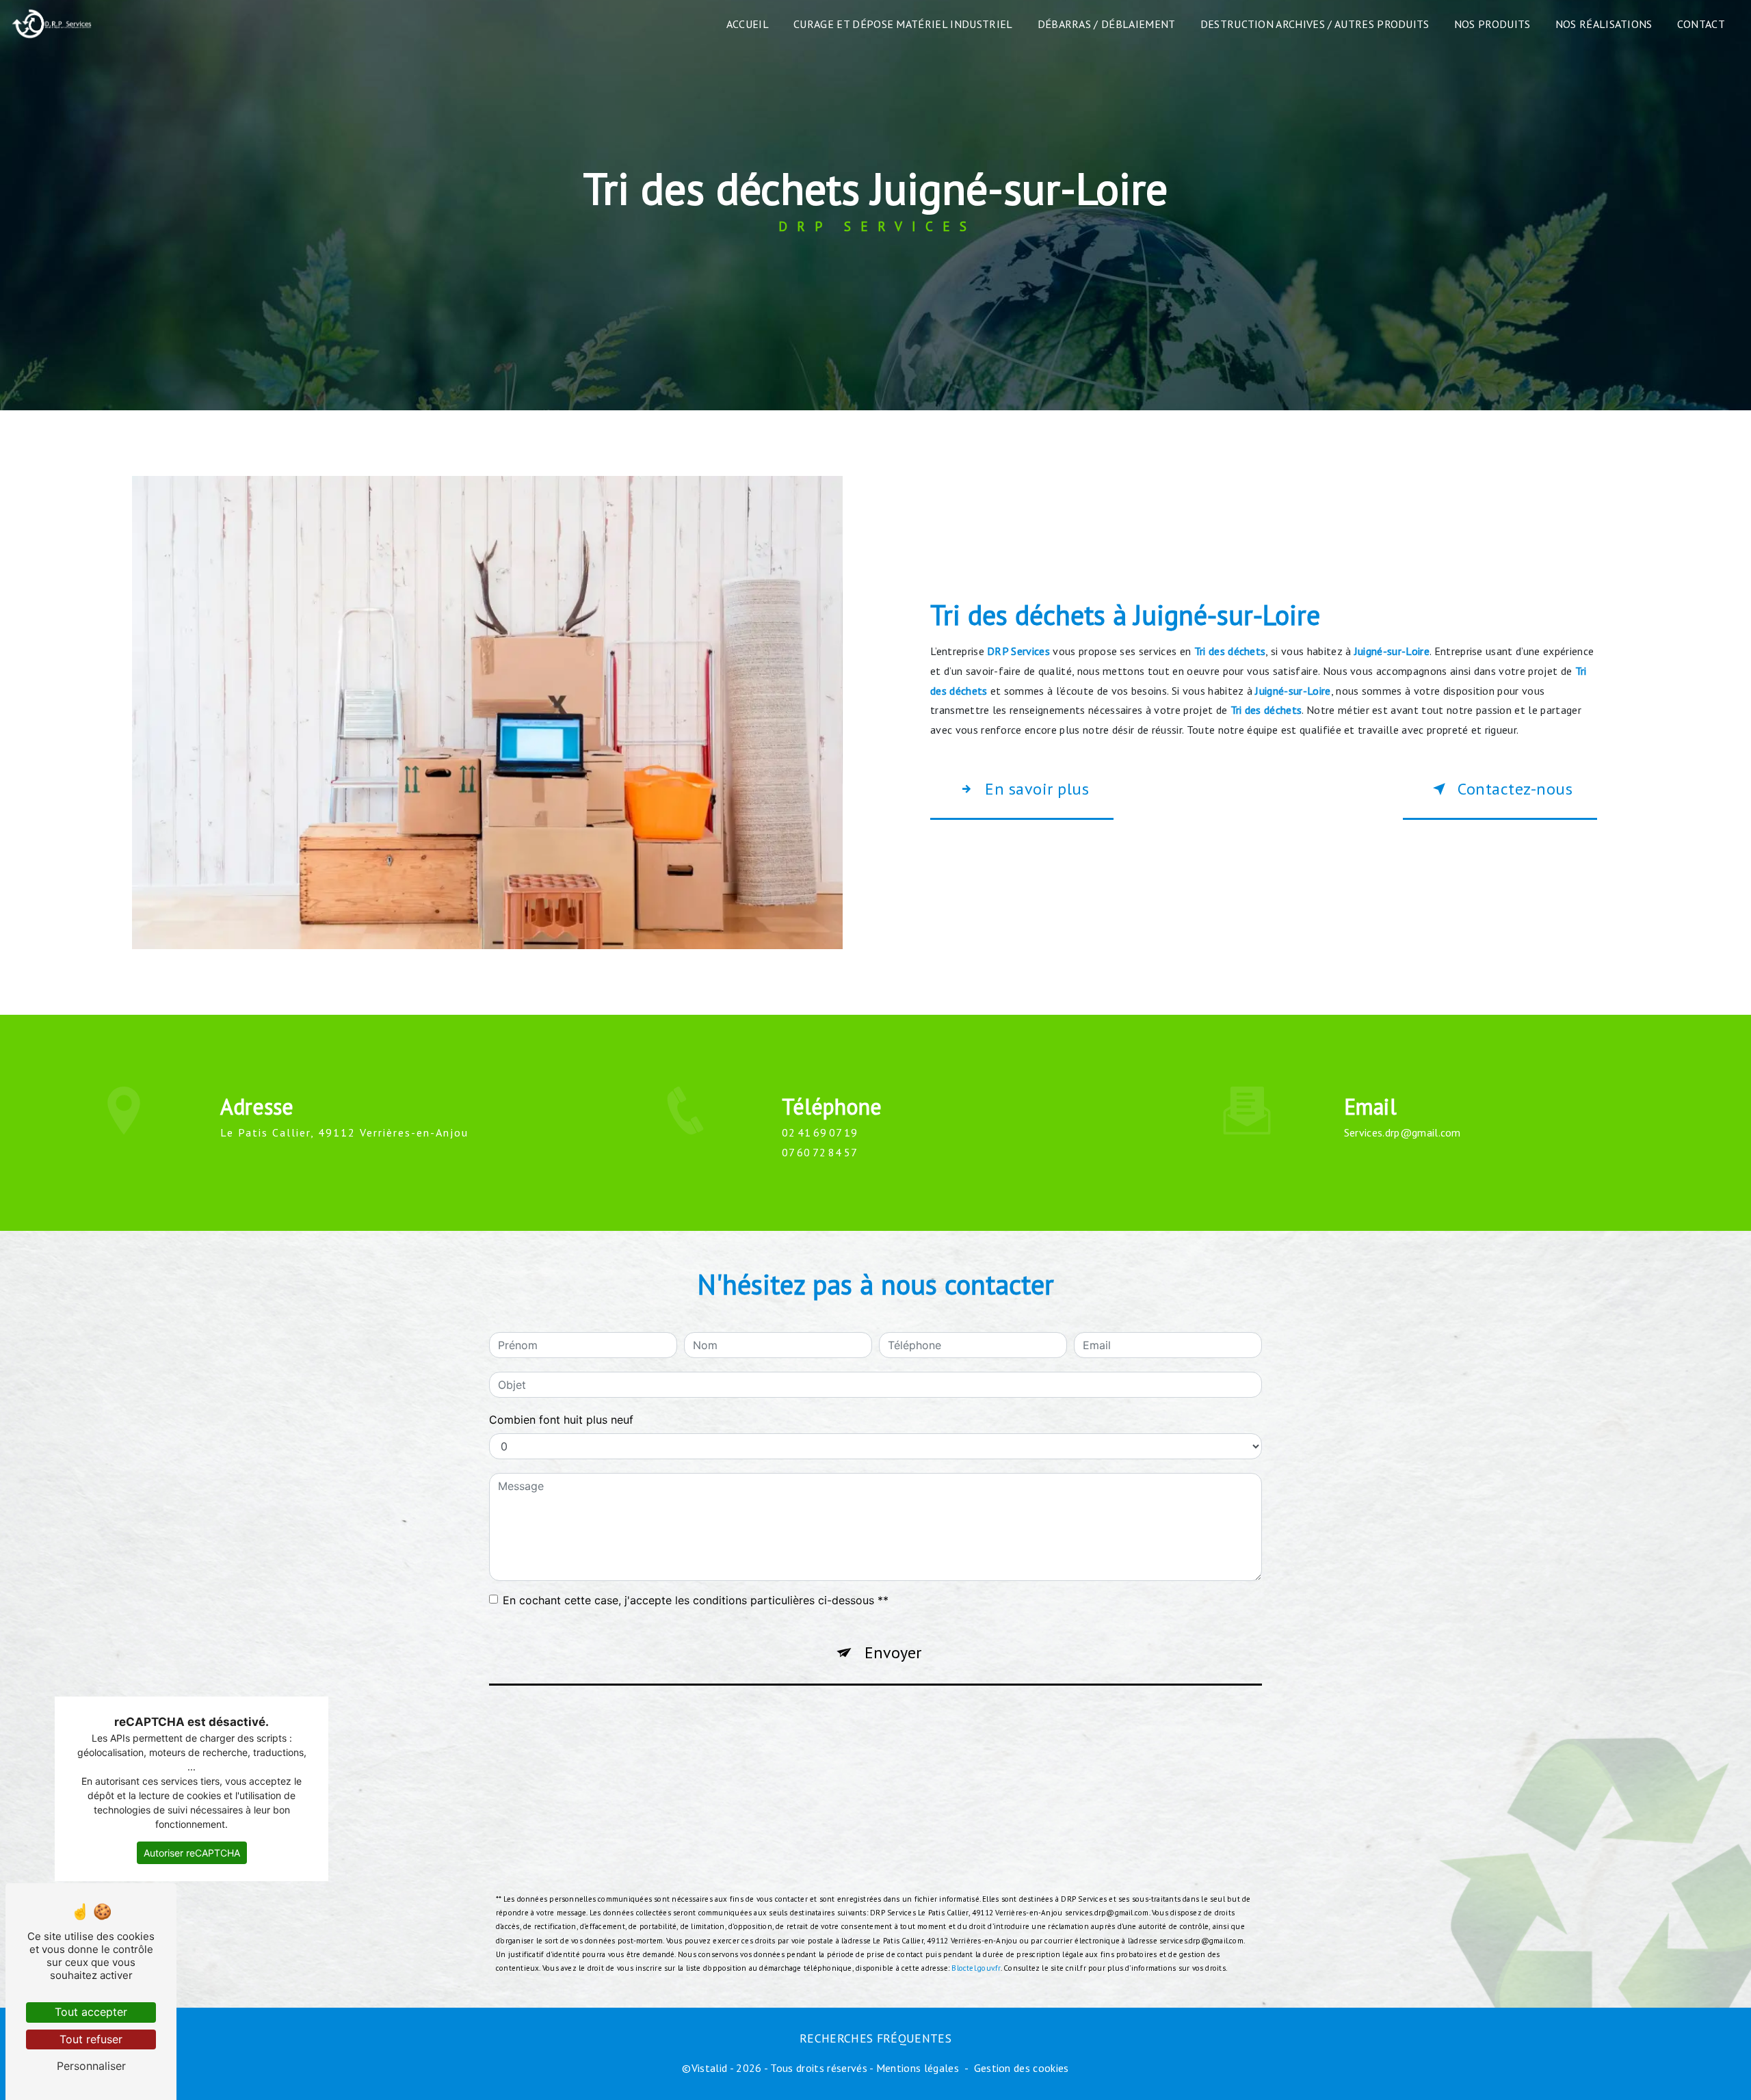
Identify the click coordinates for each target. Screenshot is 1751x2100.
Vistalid (710, 2068)
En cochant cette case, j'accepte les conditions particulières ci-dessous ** (696, 1600)
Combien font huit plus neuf (561, 1420)
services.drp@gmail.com (1403, 1132)
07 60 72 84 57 (819, 1152)
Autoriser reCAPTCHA (192, 1853)
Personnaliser (91, 2066)
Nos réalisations (1604, 24)
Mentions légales (918, 2068)
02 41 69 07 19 (819, 1132)
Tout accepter (91, 2012)
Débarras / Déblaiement (1107, 24)
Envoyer (893, 1652)
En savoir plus (1037, 789)
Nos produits (1492, 24)
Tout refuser (91, 2039)
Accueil (748, 24)
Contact (1701, 24)
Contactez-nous (1515, 789)
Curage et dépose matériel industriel (903, 24)
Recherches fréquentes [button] (875, 2038)
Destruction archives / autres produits (1315, 24)
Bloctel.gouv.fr (976, 1968)
